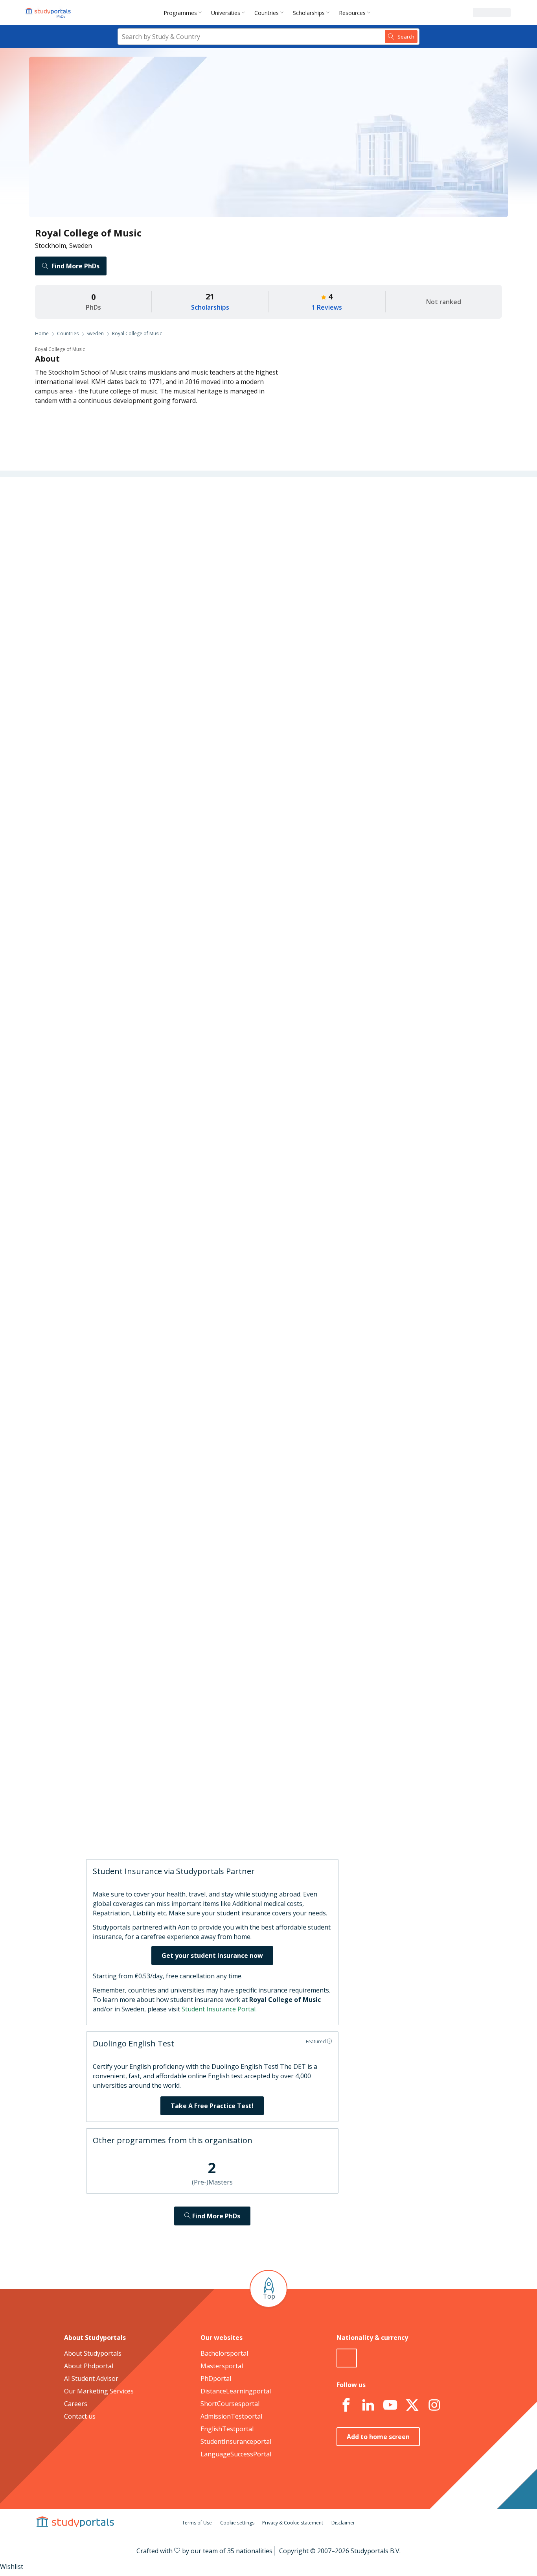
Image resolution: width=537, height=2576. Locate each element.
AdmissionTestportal (231, 2416)
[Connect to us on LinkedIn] (368, 2405)
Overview (157, 507)
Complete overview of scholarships (265, 1027)
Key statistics (152, 526)
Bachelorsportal (224, 2353)
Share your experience (363, 1826)
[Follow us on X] (412, 2405)
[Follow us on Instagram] (434, 2405)
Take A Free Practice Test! (212, 2106)
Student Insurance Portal (219, 2009)
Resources (352, 13)
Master (229, 835)
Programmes (180, 13)
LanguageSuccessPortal (236, 2454)
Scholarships (309, 13)
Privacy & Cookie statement (293, 2523)
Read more (320, 1776)
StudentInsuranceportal (236, 2441)
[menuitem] (184, 13)
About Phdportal (89, 2366)
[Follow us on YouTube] (390, 2405)
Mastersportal (222, 2366)
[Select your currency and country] (347, 2358)
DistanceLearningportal (236, 2391)
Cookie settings (237, 2523)
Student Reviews (146, 620)
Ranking (158, 545)
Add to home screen (378, 2437)
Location (158, 601)
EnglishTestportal (227, 2429)
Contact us (80, 2416)
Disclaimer (343, 2523)
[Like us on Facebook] (346, 2405)
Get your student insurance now (212, 1956)
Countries (267, 13)
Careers (159, 582)
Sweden (95, 333)
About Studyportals (93, 2353)
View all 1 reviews (230, 1812)
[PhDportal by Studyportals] (50, 13)
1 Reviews (327, 307)
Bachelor (260, 835)
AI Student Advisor (91, 2378)
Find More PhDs (75, 266)
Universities (226, 13)
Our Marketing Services (99, 2391)
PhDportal (216, 2378)
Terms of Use (197, 2523)
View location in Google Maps (257, 1665)
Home (42, 333)
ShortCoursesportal (230, 2404)
